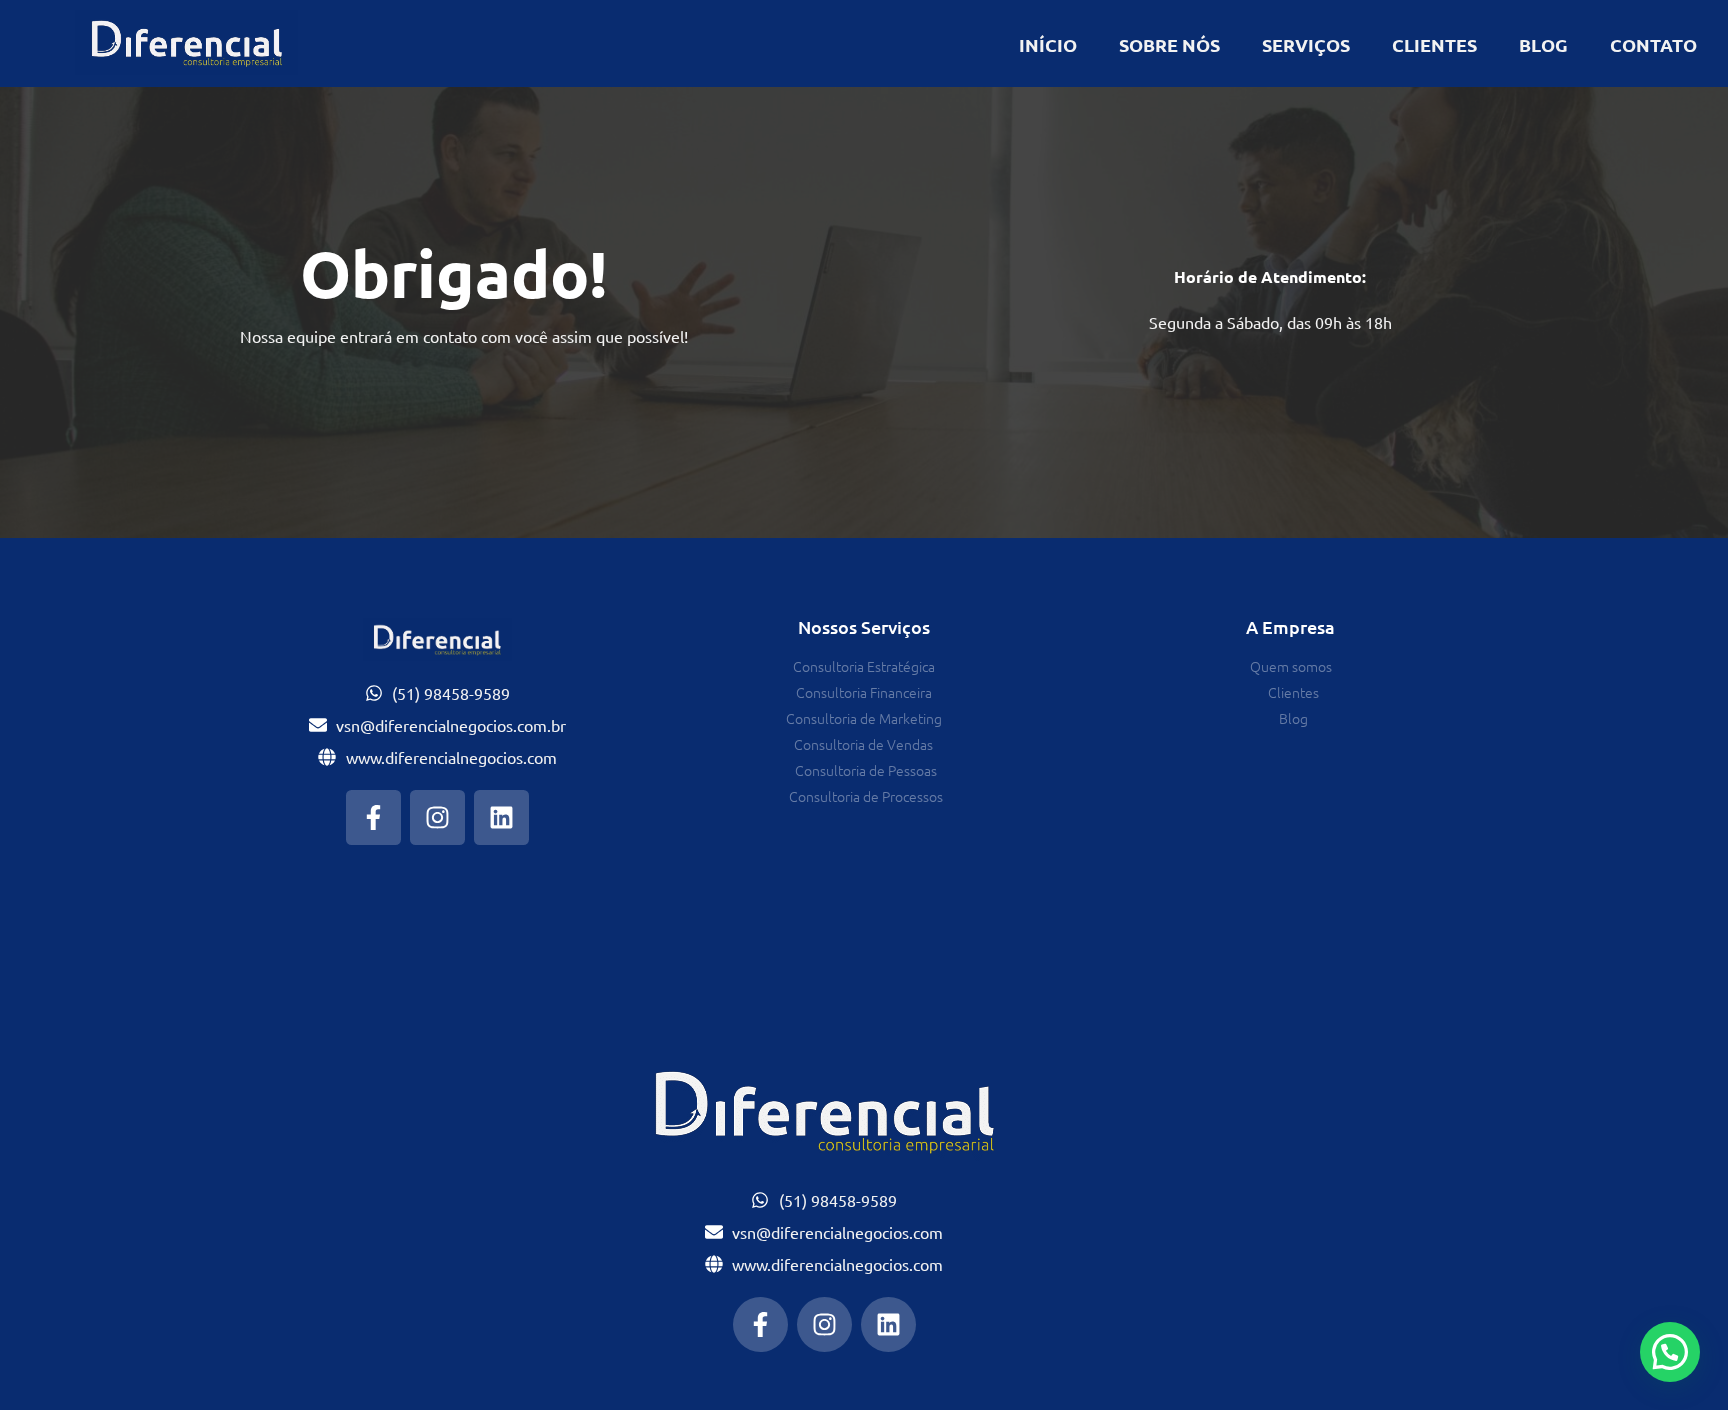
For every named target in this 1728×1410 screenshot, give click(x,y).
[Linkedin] (501, 817)
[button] (1670, 1352)
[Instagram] (437, 817)
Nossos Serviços (864, 626)
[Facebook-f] (373, 817)
